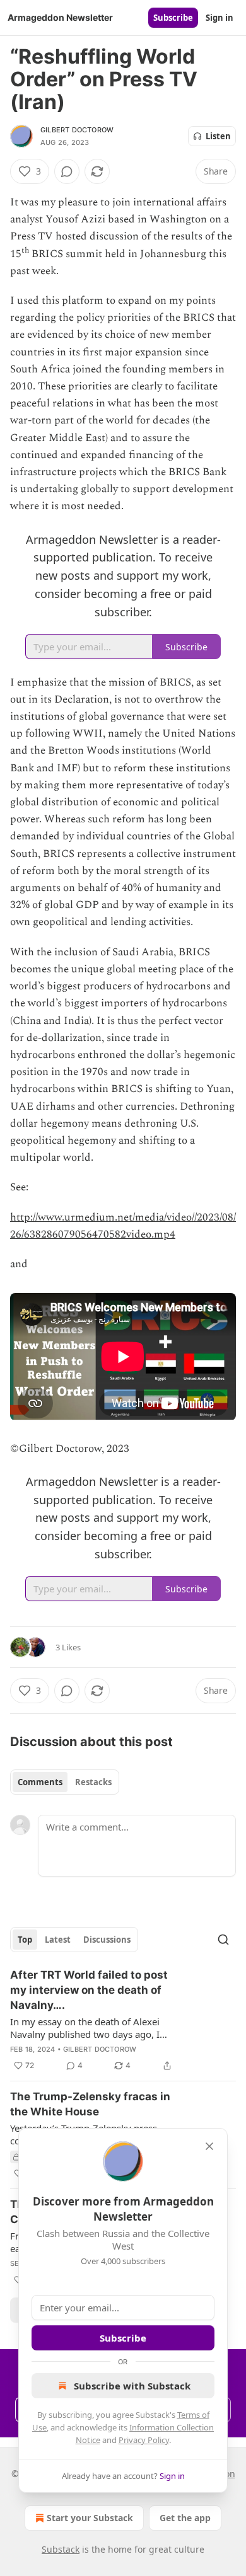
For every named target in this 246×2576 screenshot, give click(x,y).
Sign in (220, 18)
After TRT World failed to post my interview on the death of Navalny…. (89, 1990)
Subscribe (173, 18)
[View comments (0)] (67, 171)
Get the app (185, 2518)
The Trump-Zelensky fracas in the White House (90, 2104)
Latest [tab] (58, 1940)
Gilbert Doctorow (77, 130)
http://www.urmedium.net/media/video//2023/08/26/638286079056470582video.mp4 (123, 1226)
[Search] (223, 1940)
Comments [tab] (40, 1782)
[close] (209, 2146)
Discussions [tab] (107, 1940)
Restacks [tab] (93, 1782)
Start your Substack (90, 2518)
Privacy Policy (144, 2440)
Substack (61, 2549)
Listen (218, 136)
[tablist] (65, 1782)
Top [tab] (25, 1940)
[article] (123, 2020)
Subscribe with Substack (132, 2386)
